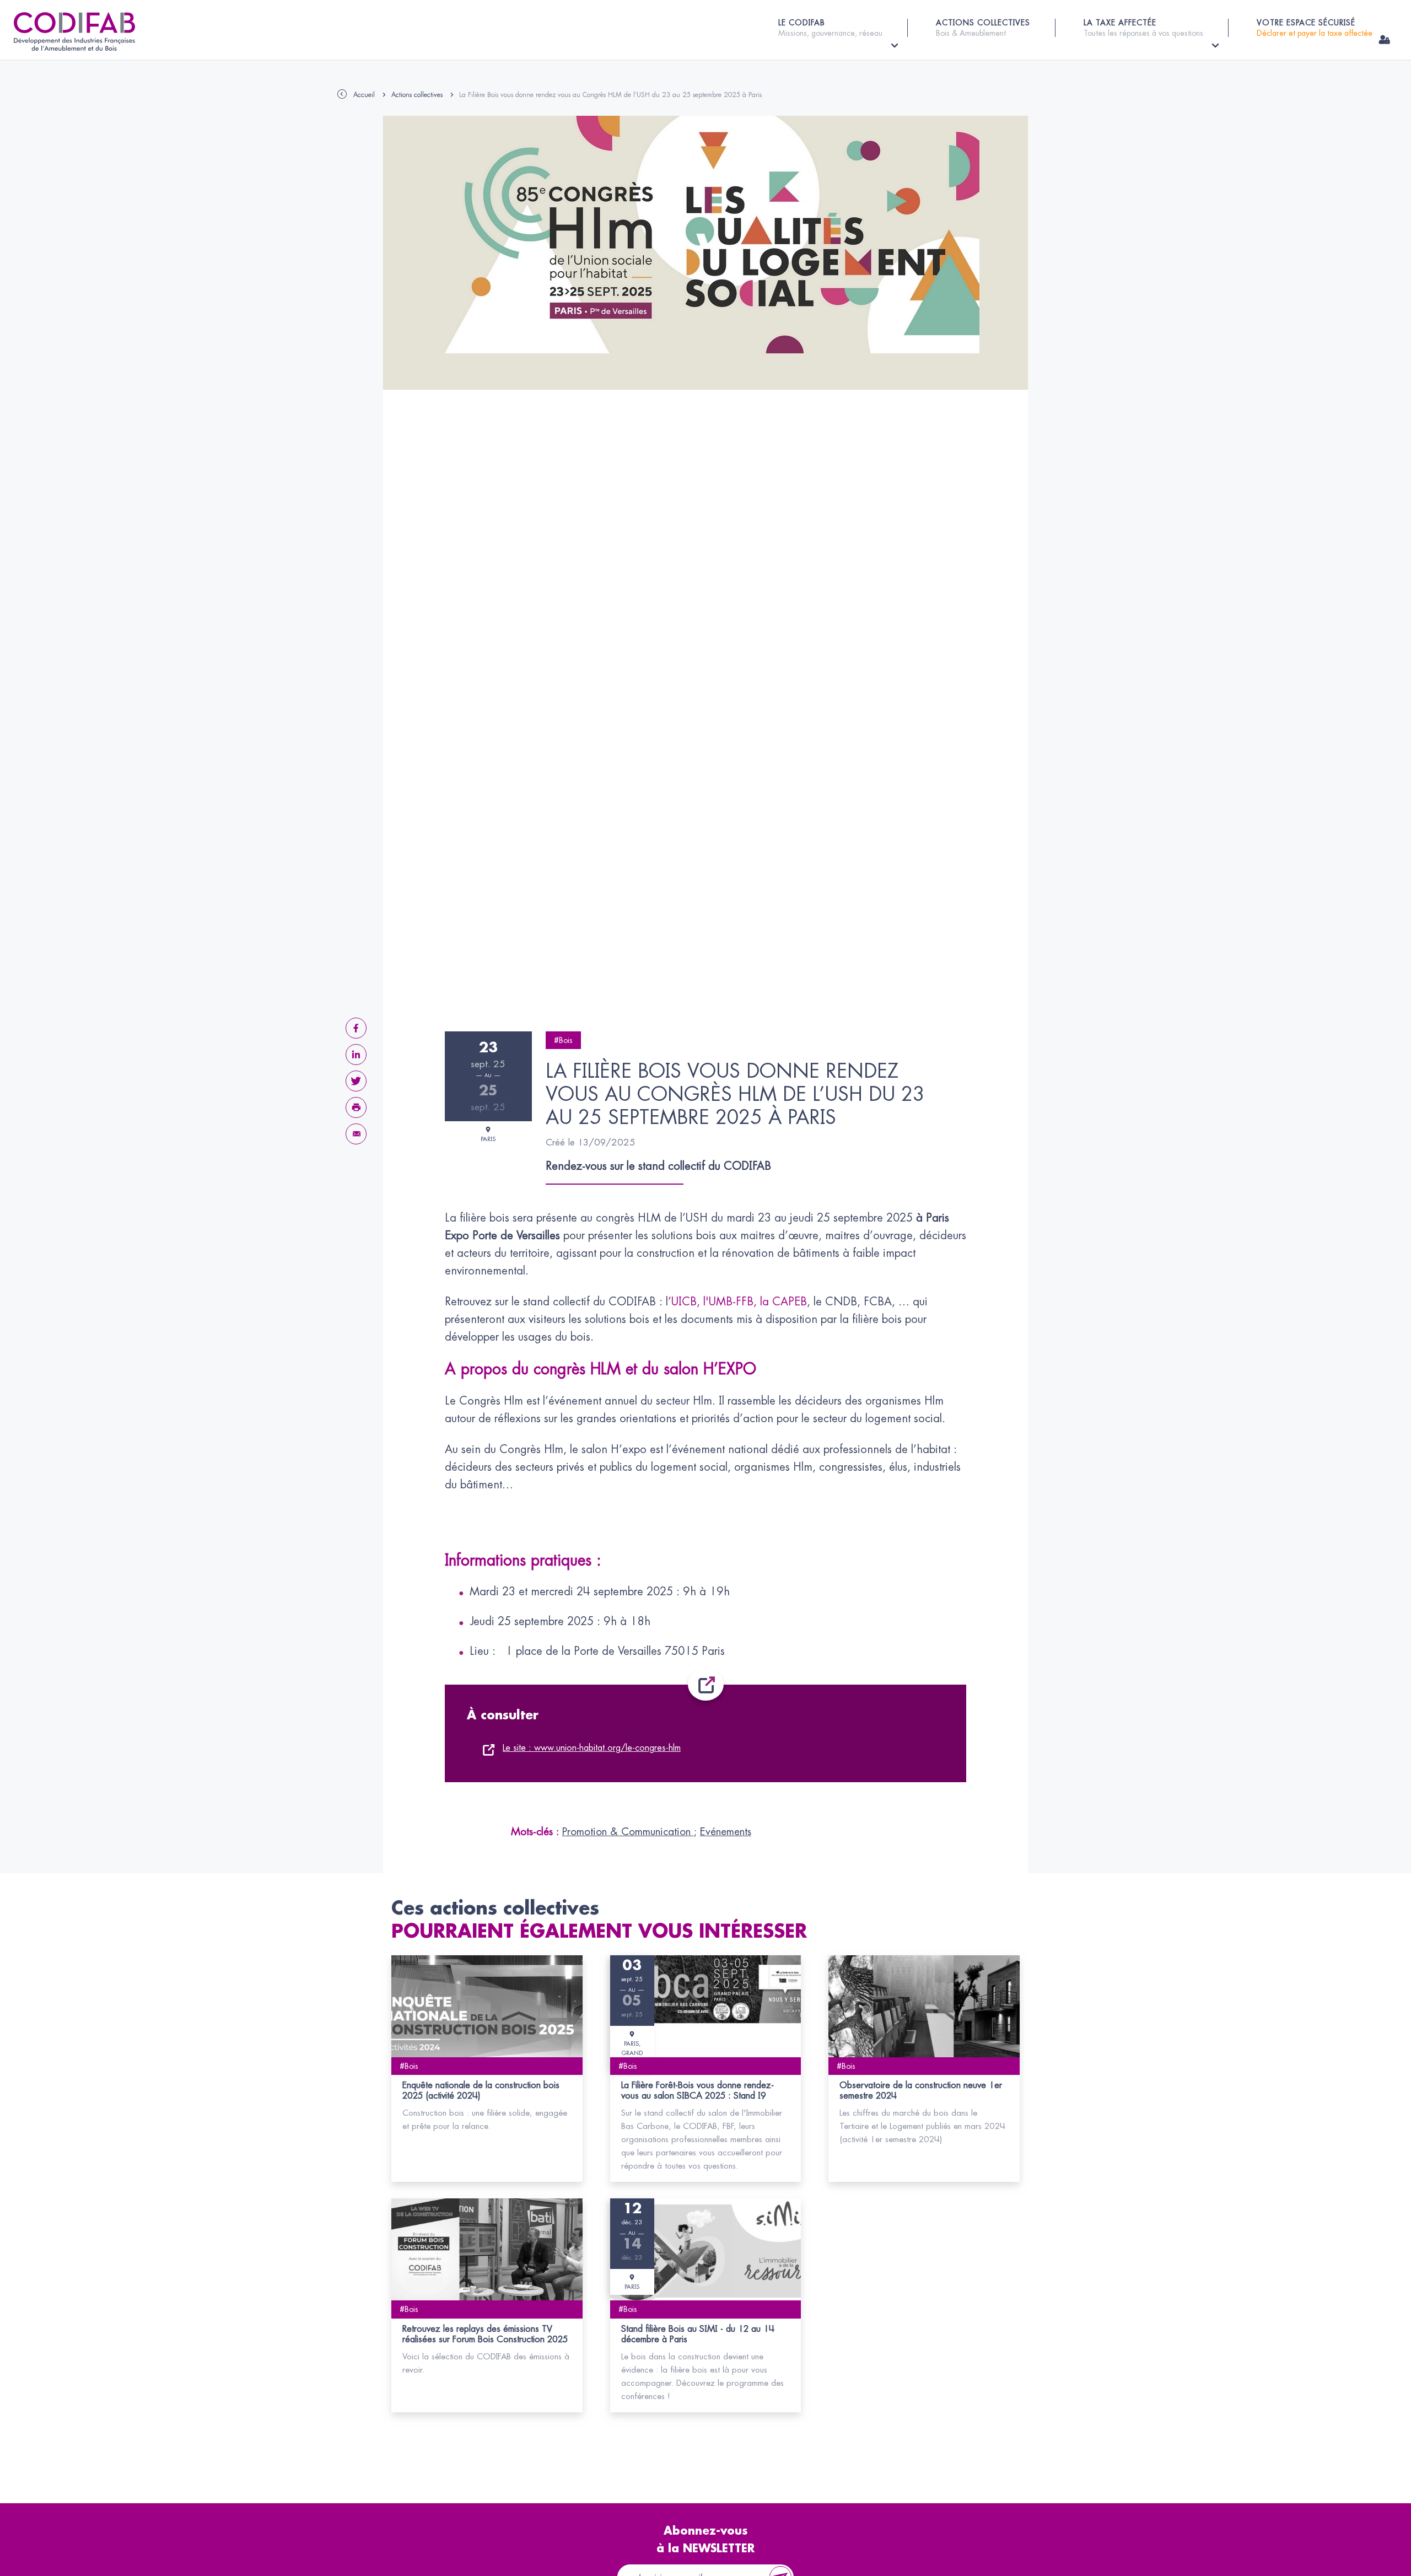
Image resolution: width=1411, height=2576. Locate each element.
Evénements (726, 1832)
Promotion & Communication (628, 1832)
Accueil (364, 95)
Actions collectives (417, 95)
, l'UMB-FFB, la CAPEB (752, 1302)
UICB (684, 1302)
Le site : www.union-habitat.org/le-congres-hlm (592, 1748)
